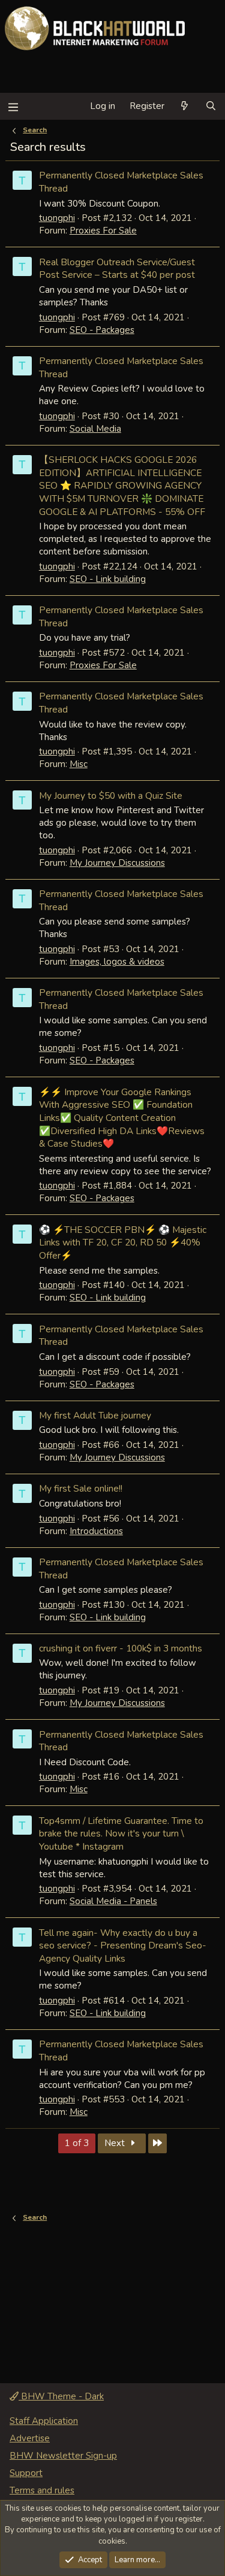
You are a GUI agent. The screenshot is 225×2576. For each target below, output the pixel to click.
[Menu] (13, 106)
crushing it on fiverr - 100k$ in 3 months (121, 1648)
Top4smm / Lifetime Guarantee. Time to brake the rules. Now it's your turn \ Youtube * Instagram (121, 1833)
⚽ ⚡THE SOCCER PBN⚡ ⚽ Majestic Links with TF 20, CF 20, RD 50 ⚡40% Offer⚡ (123, 1242)
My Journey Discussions (117, 863)
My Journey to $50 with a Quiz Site (111, 795)
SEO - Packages (102, 330)
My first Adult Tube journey (95, 1415)
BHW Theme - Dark (61, 2396)
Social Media (95, 429)
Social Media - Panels (113, 1901)
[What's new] (184, 106)
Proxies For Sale (103, 231)
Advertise (30, 2438)
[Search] (211, 106)
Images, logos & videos (117, 962)
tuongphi (57, 218)
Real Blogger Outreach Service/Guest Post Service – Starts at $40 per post (117, 269)
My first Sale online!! (81, 1488)
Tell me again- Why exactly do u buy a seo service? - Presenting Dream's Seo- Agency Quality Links (123, 1945)
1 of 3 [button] (77, 2143)
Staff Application (44, 2421)
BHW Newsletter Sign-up (63, 2456)
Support (26, 2473)
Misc (79, 764)
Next (116, 2143)
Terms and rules (42, 2490)
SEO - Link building (108, 579)
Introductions (96, 1531)
